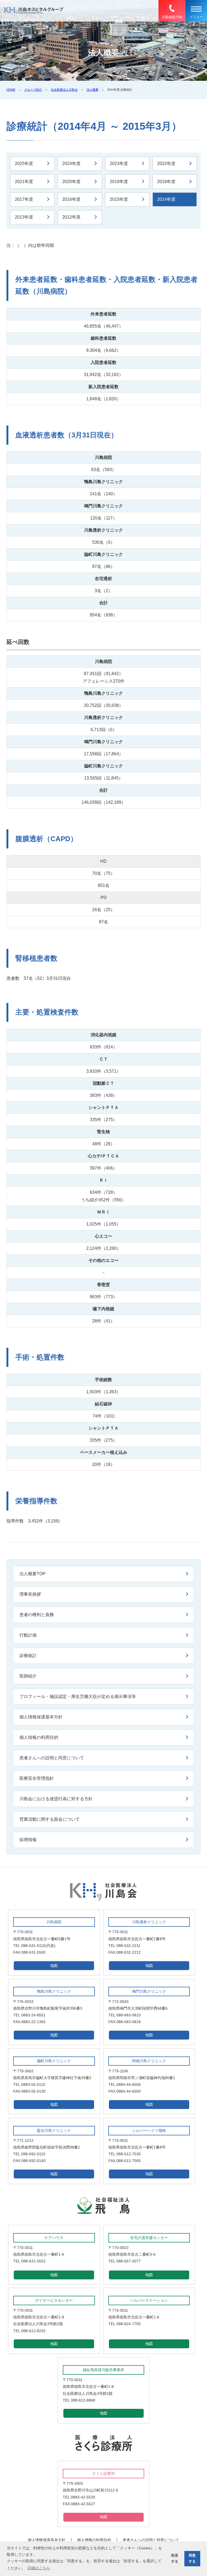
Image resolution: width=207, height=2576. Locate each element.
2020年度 (71, 182)
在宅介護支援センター (149, 2238)
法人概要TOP (32, 1574)
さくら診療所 (103, 2473)
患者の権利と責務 (37, 1615)
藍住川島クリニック (54, 2131)
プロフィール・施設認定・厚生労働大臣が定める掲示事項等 (78, 1696)
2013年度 (24, 217)
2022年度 (166, 164)
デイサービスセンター (54, 2300)
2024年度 (71, 164)
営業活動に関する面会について (50, 1819)
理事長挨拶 (30, 1594)
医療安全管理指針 (37, 1778)
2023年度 (119, 164)
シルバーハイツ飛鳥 (149, 2131)
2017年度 (24, 199)
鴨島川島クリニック (54, 1991)
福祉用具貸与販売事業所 (103, 2370)
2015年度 (119, 199)
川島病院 (54, 1922)
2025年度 (24, 164)
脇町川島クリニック (54, 2061)
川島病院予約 (172, 17)
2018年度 (166, 182)
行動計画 (28, 1635)
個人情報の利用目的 (39, 1737)
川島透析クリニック (149, 1922)
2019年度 (119, 182)
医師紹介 (28, 1676)
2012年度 (71, 217)
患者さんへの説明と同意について (52, 1758)
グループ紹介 (33, 90)
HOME (11, 90)
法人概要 (92, 90)
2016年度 (71, 199)
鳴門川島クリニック (149, 1991)
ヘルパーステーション (149, 2300)
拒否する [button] (175, 2558)
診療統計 (28, 1656)
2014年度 (166, 199)
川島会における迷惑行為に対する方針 (56, 1799)
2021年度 (24, 182)
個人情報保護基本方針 (41, 1717)
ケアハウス (54, 2238)
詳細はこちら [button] (39, 2568)
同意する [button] (192, 2558)
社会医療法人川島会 (64, 90)
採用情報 (28, 1840)
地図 (54, 1966)
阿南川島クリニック (149, 2061)
